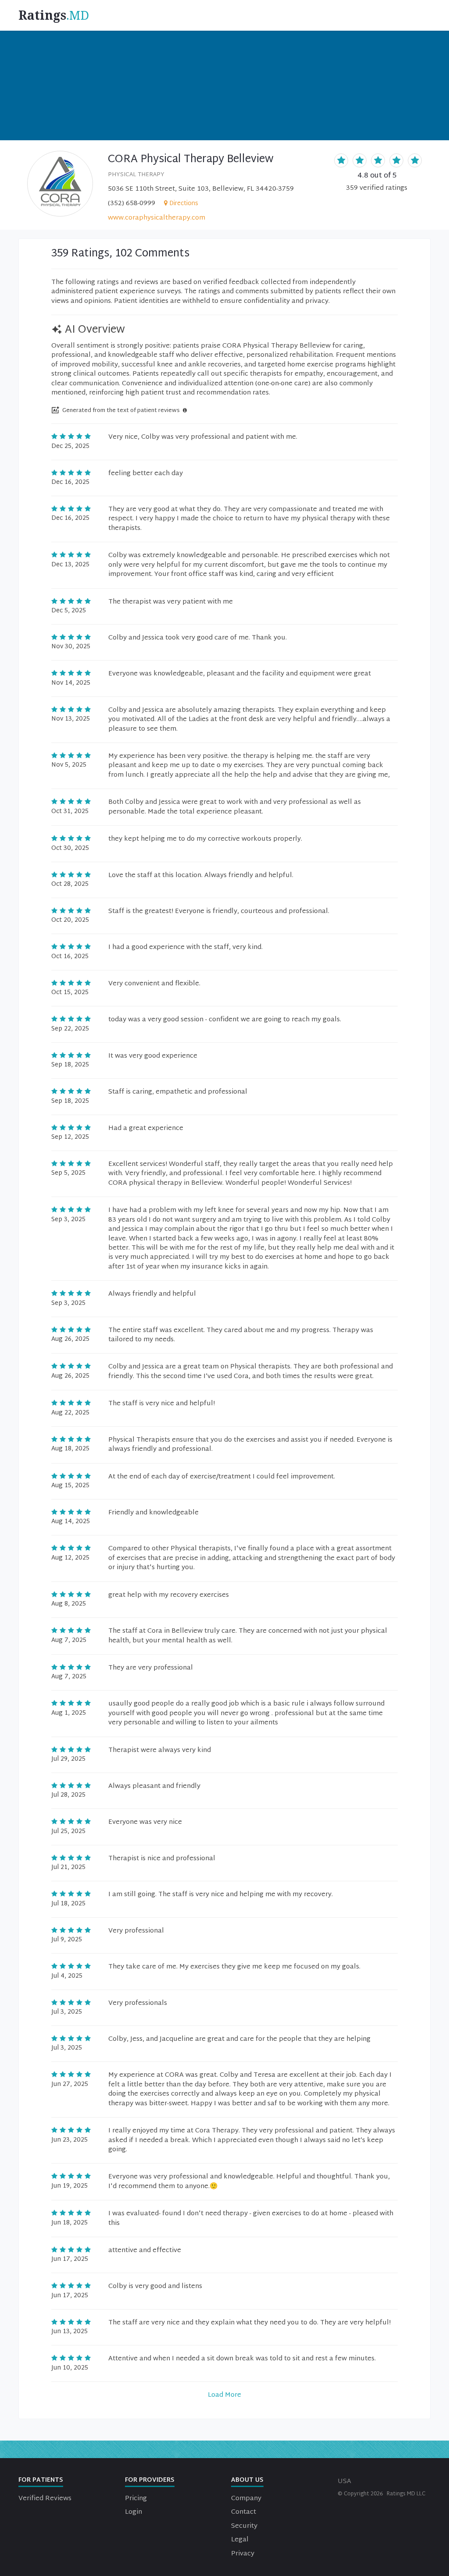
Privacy (243, 2554)
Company (246, 2499)
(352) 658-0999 (132, 204)
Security (244, 2526)
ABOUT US (247, 2480)
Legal (240, 2540)
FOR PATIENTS (41, 2480)
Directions (184, 204)
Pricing (136, 2499)
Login (134, 2512)
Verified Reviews (45, 2499)
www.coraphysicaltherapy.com (157, 218)
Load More (224, 2395)
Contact (244, 2512)
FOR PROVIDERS (150, 2480)
